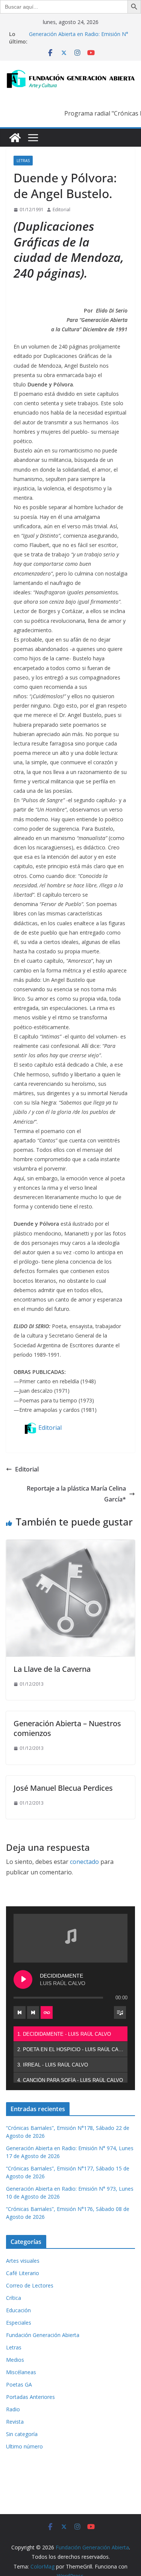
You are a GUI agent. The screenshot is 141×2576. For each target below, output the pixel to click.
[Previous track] (20, 2012)
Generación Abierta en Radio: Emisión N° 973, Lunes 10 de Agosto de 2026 (79, 38)
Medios (15, 2360)
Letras (23, 161)
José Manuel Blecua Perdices (63, 1788)
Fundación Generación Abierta (43, 2335)
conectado (84, 1862)
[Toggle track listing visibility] (120, 2012)
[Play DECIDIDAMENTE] (23, 1979)
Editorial (61, 210)
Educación (18, 2310)
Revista (15, 2422)
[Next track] (33, 2012)
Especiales (19, 2323)
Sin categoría (22, 2434)
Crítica (14, 2298)
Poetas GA (19, 2384)
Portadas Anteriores (30, 2397)
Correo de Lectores (30, 2285)
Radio (13, 2409)
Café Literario (23, 2273)
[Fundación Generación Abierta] (15, 138)
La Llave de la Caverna (52, 1669)
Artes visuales (23, 2261)
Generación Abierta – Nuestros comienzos (67, 1728)
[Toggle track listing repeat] (47, 2012)
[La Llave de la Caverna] (70, 1545)
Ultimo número (24, 2446)
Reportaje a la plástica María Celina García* (76, 1494)
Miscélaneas (21, 2372)
